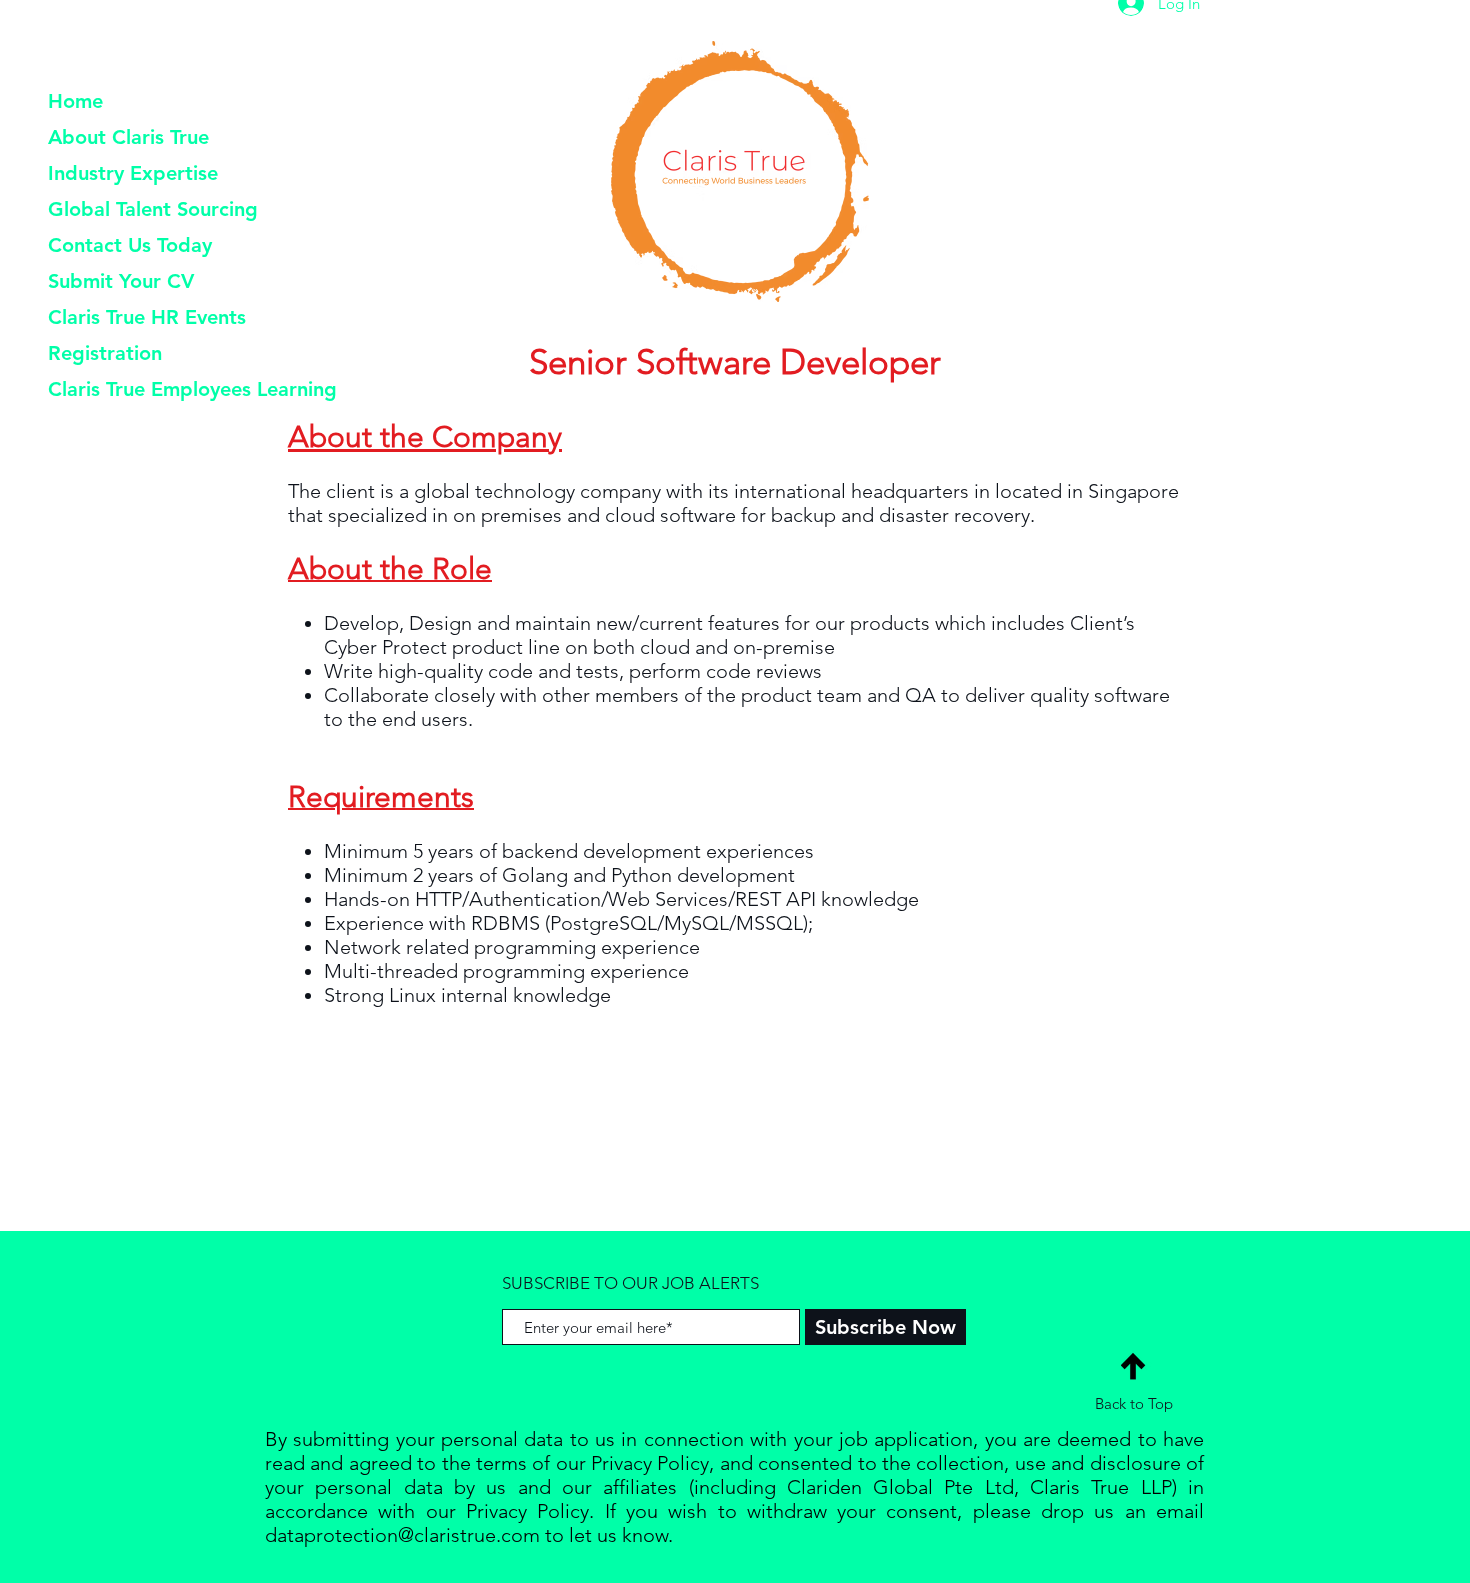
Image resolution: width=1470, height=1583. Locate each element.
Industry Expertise (133, 173)
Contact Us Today (130, 245)
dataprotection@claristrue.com (402, 1535)
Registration (105, 353)
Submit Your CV (121, 281)
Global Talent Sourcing (153, 209)
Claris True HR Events (147, 317)
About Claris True (128, 137)
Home (75, 101)
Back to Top (1134, 1403)
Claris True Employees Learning (192, 389)
